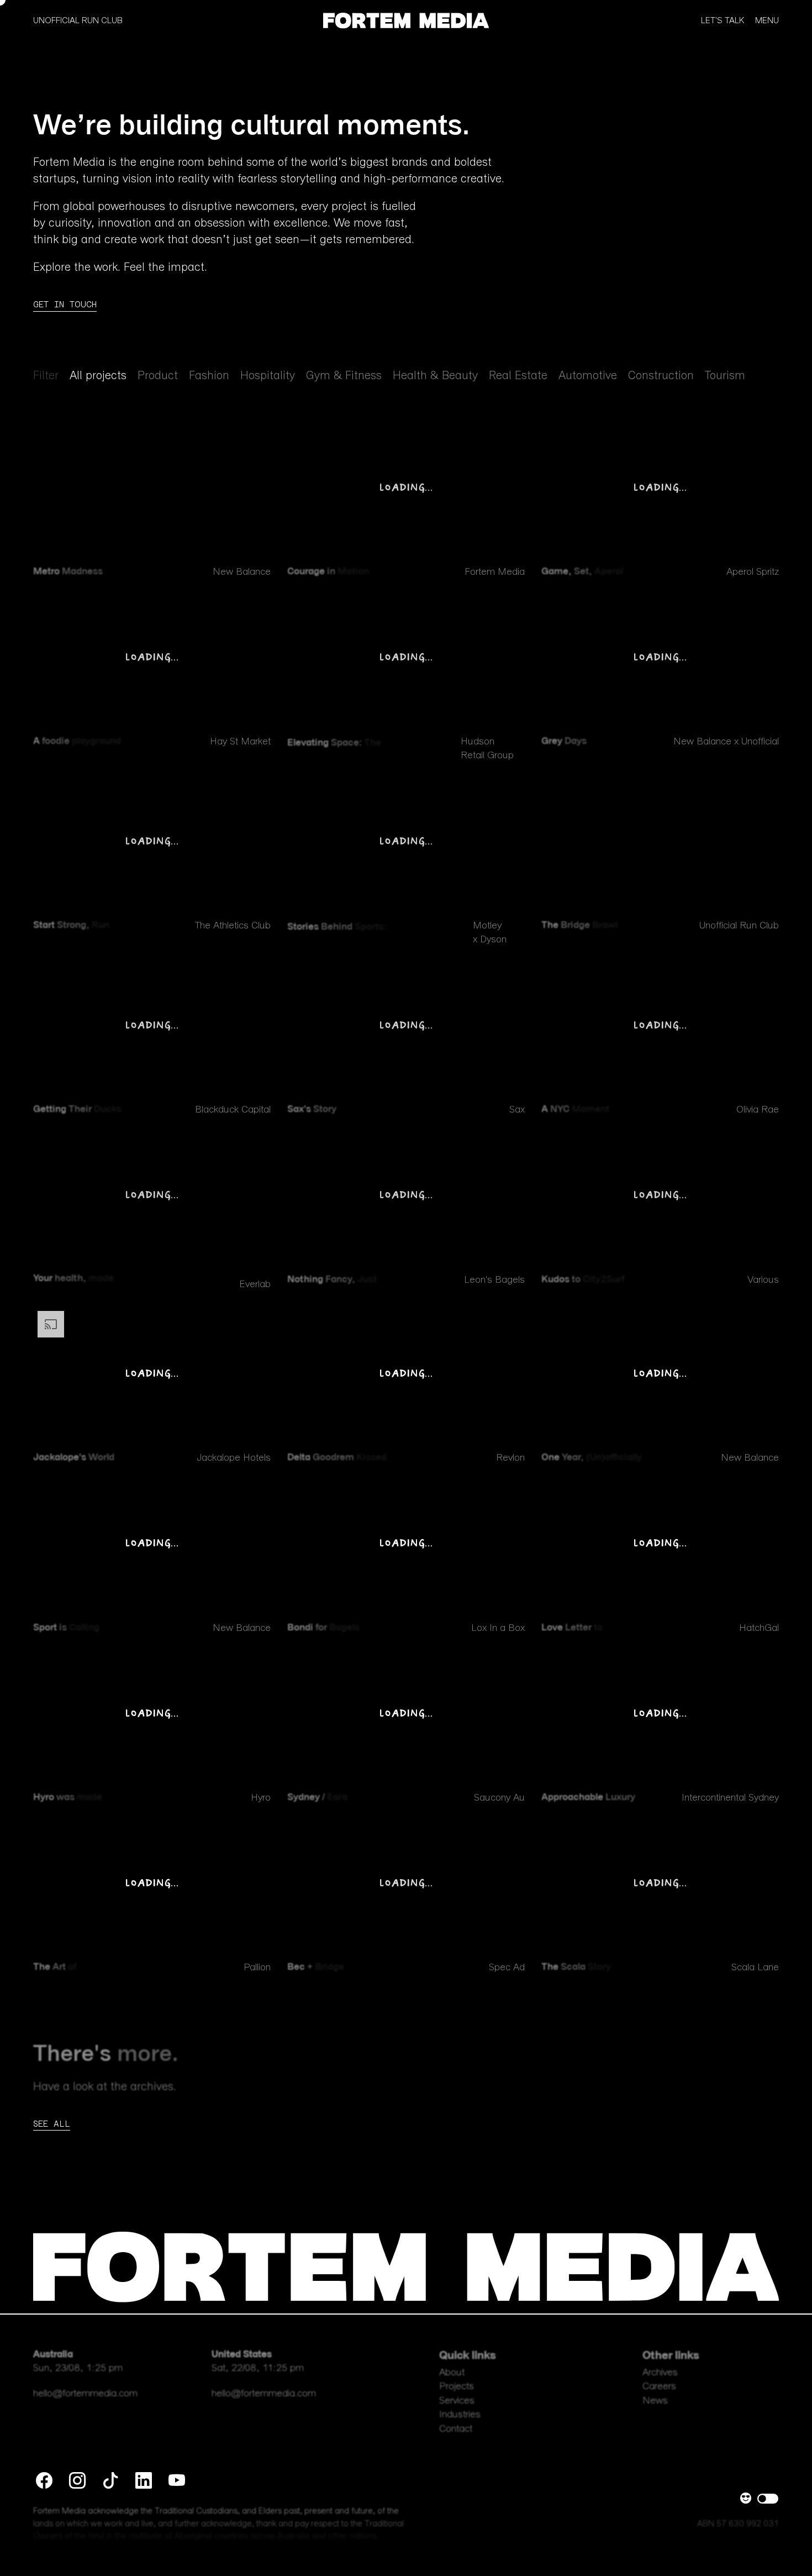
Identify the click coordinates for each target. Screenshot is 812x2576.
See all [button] (52, 2124)
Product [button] (158, 376)
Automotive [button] (588, 376)
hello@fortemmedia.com (85, 2394)
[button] (406, 19)
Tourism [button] (725, 376)
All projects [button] (98, 376)
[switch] (768, 2499)
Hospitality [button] (268, 376)
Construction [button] (661, 376)
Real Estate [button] (518, 376)
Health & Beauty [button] (435, 376)
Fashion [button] (209, 376)
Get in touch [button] (65, 304)
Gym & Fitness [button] (344, 376)
